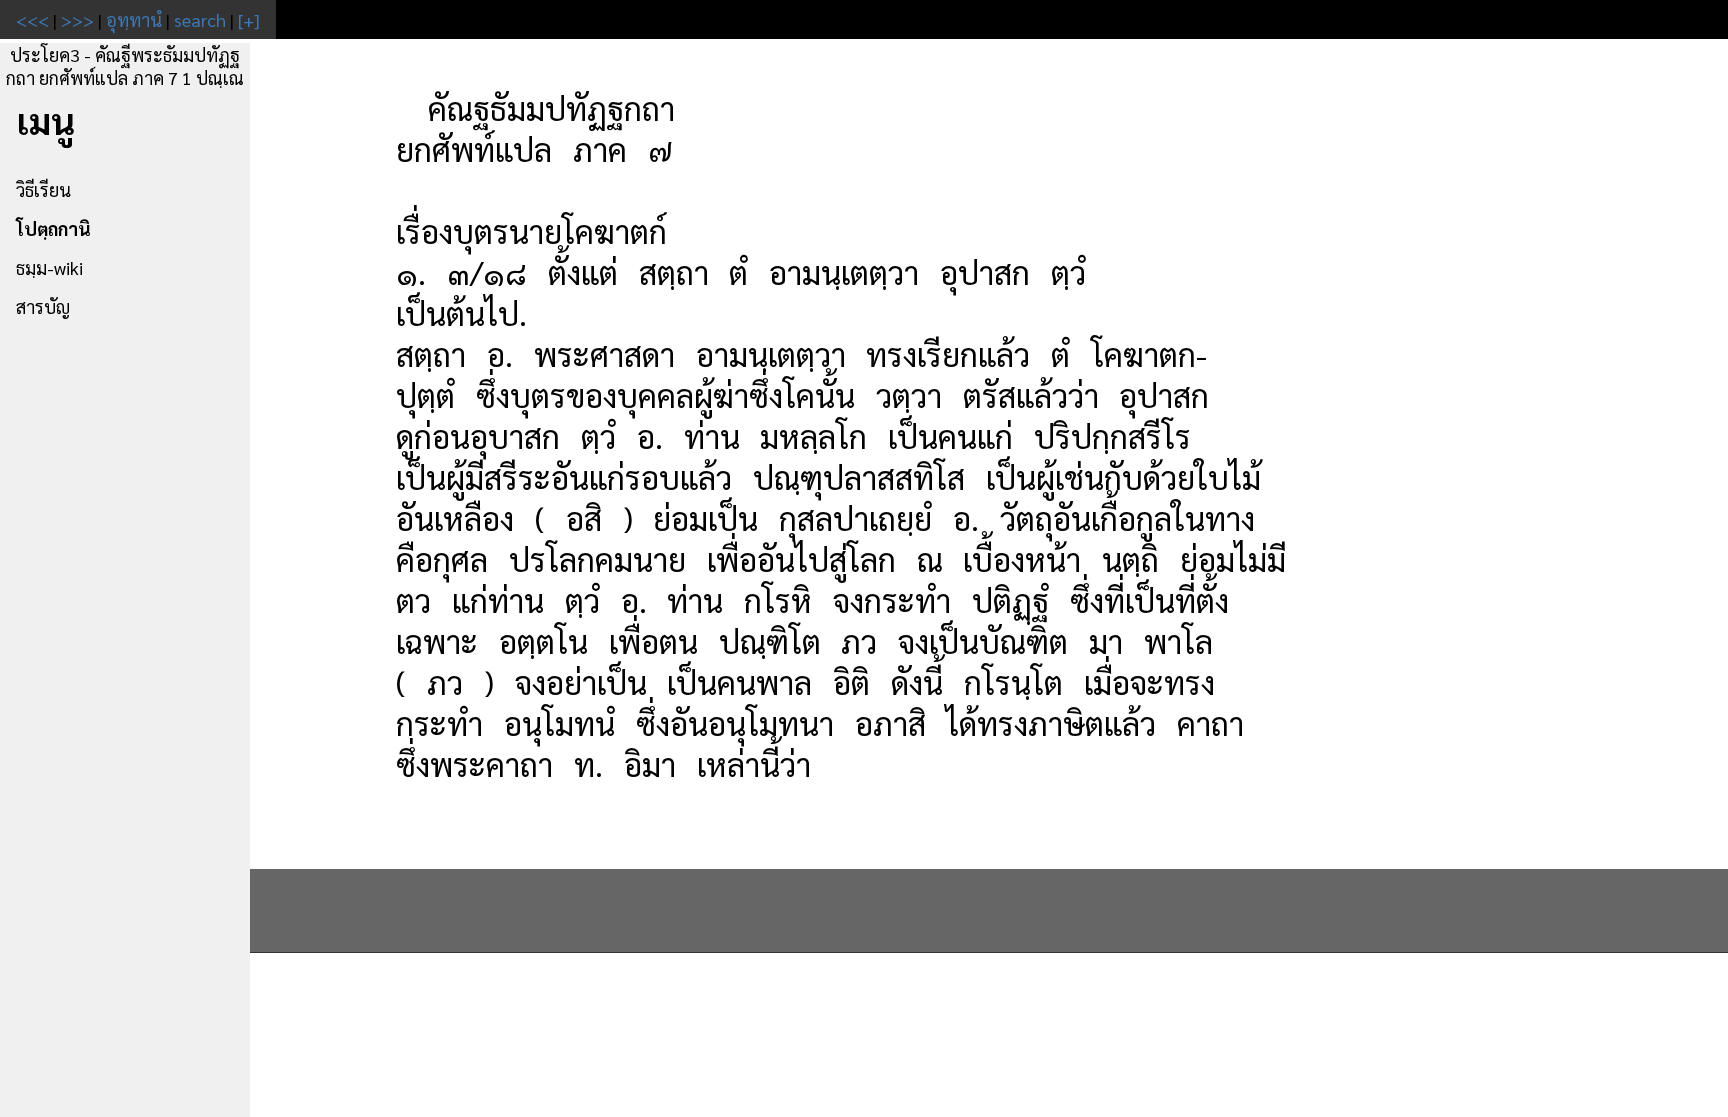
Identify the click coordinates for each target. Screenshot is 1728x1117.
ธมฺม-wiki (49, 267)
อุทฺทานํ (134, 19)
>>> (77, 19)
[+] (249, 19)
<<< (32, 19)
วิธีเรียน (43, 189)
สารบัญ (43, 306)
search (200, 19)
